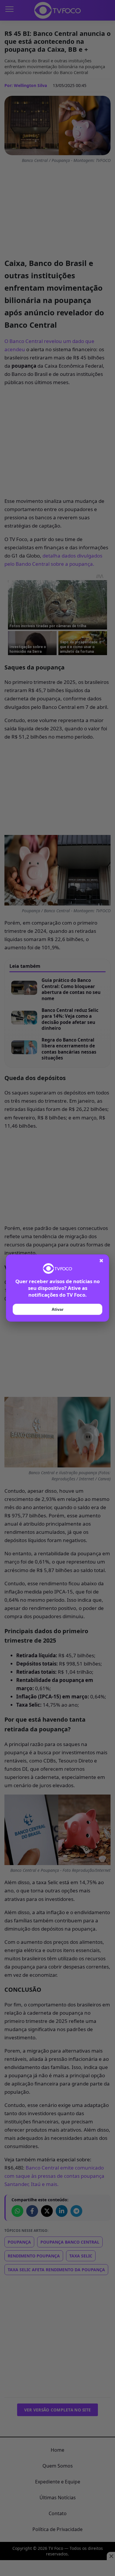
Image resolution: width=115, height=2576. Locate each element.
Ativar (57, 1309)
